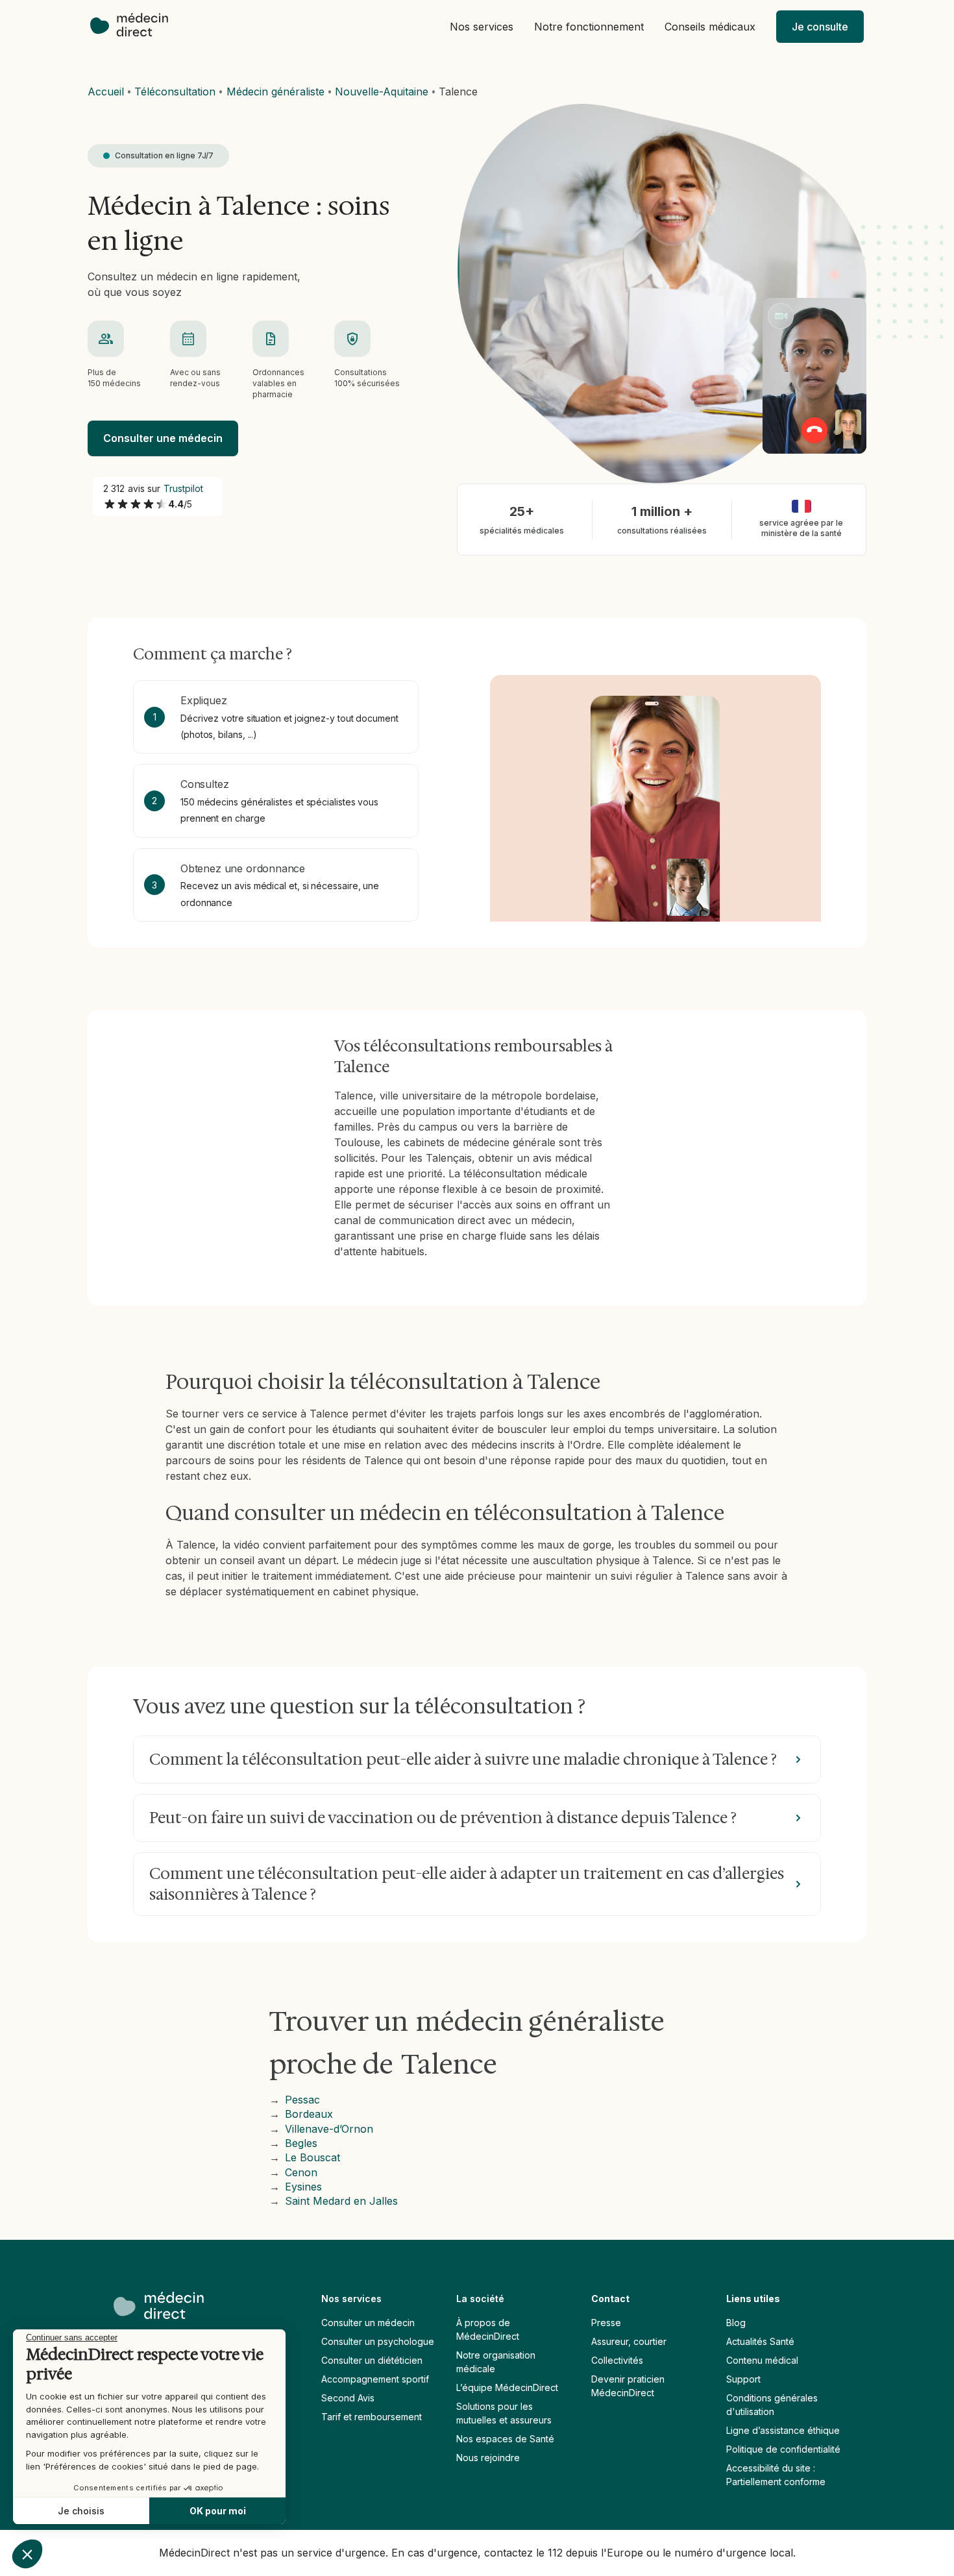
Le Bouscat (312, 2157)
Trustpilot (184, 488)
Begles (301, 2143)
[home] (136, 26)
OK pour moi (218, 2511)
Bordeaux (309, 2114)
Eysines (303, 2187)
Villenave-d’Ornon (329, 2129)
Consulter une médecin (163, 438)
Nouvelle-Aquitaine (382, 92)
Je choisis (81, 2511)
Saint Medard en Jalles (341, 2201)
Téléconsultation (175, 92)
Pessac (302, 2100)
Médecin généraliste (275, 92)
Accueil (106, 92)
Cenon (301, 2172)
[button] (482, 27)
